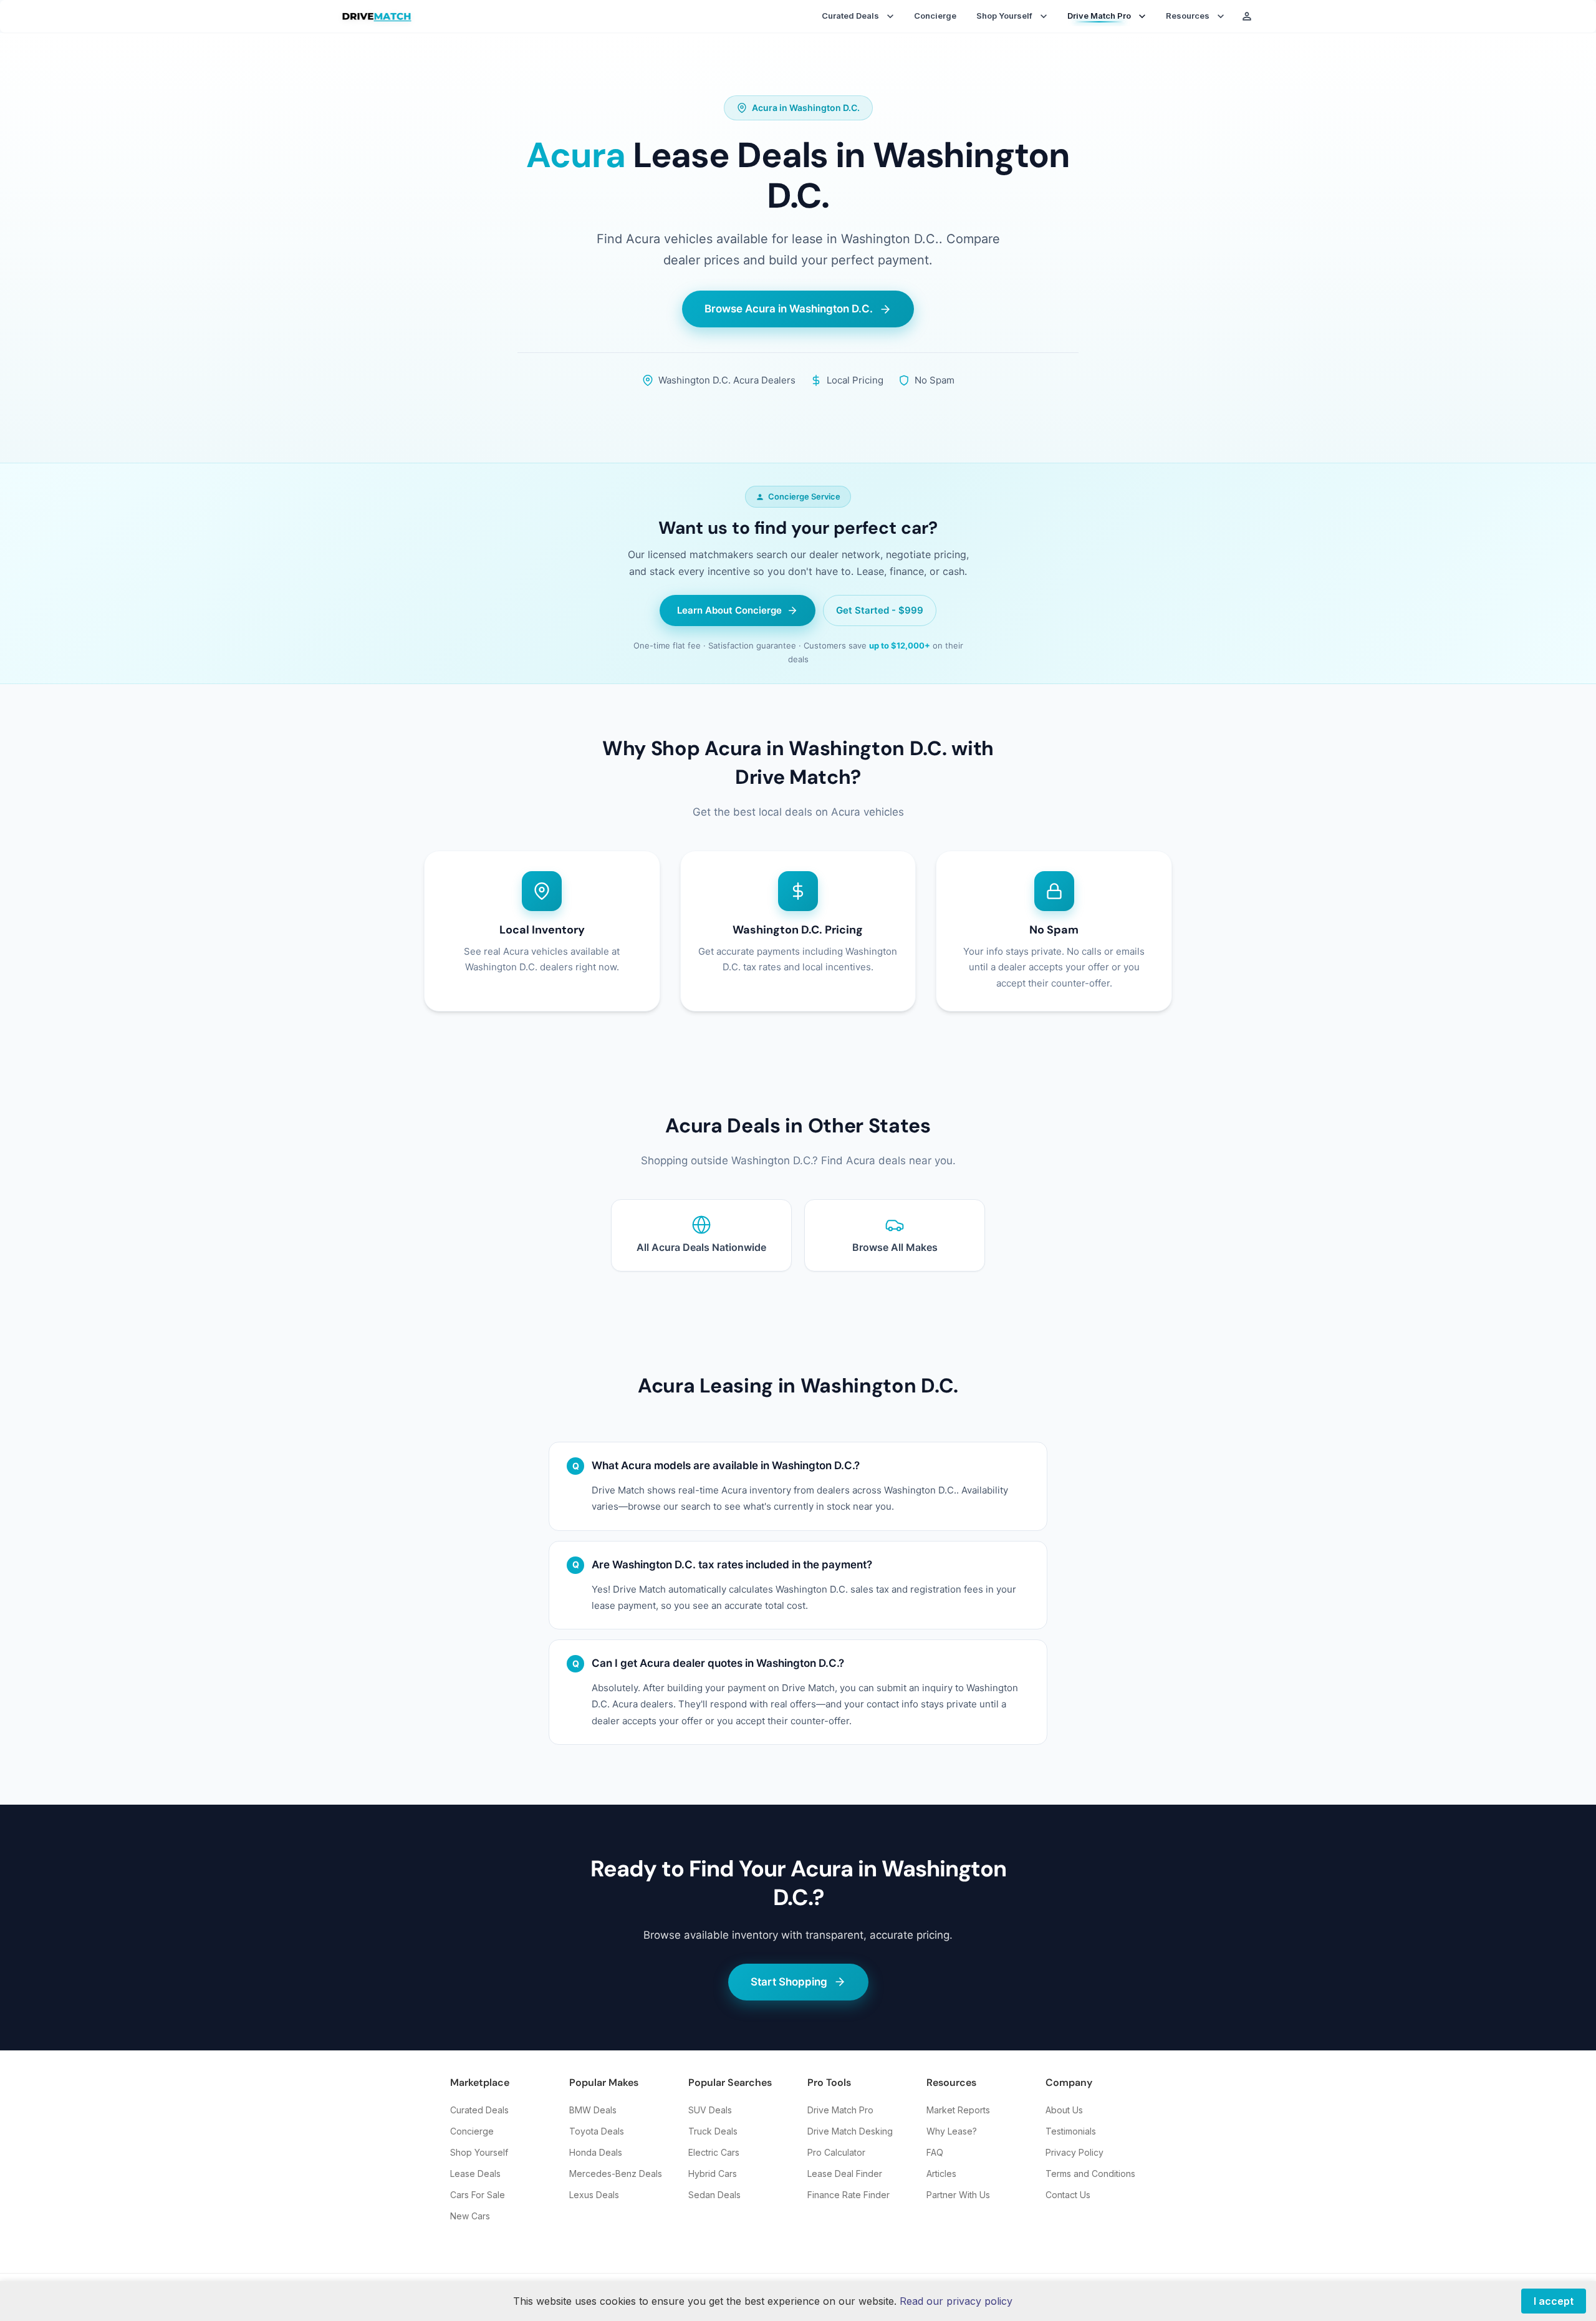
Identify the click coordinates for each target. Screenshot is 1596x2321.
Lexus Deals (594, 2195)
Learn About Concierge (729, 610)
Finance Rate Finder (848, 2195)
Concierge (935, 16)
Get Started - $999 (880, 610)
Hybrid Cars (713, 2174)
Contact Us (1068, 2195)
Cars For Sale (478, 2195)
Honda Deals (596, 2152)
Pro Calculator (836, 2152)
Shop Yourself (479, 2152)
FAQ (935, 2152)
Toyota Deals (597, 2131)
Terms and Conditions (1090, 2174)
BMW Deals (593, 2110)
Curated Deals (479, 2110)
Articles (941, 2174)
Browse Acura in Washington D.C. (789, 309)
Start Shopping (789, 1982)
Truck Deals (713, 2131)
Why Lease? (952, 2131)
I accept (1554, 2301)
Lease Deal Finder (845, 2174)
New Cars (470, 2216)
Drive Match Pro (840, 2110)
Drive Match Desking (850, 2131)
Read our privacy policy (956, 2301)
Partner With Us (958, 2195)
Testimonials (1071, 2131)
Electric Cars (714, 2152)
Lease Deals (475, 2174)
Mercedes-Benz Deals (616, 2174)
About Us (1064, 2110)
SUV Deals (710, 2110)
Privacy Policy (1074, 2152)
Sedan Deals (714, 2195)
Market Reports (958, 2110)
